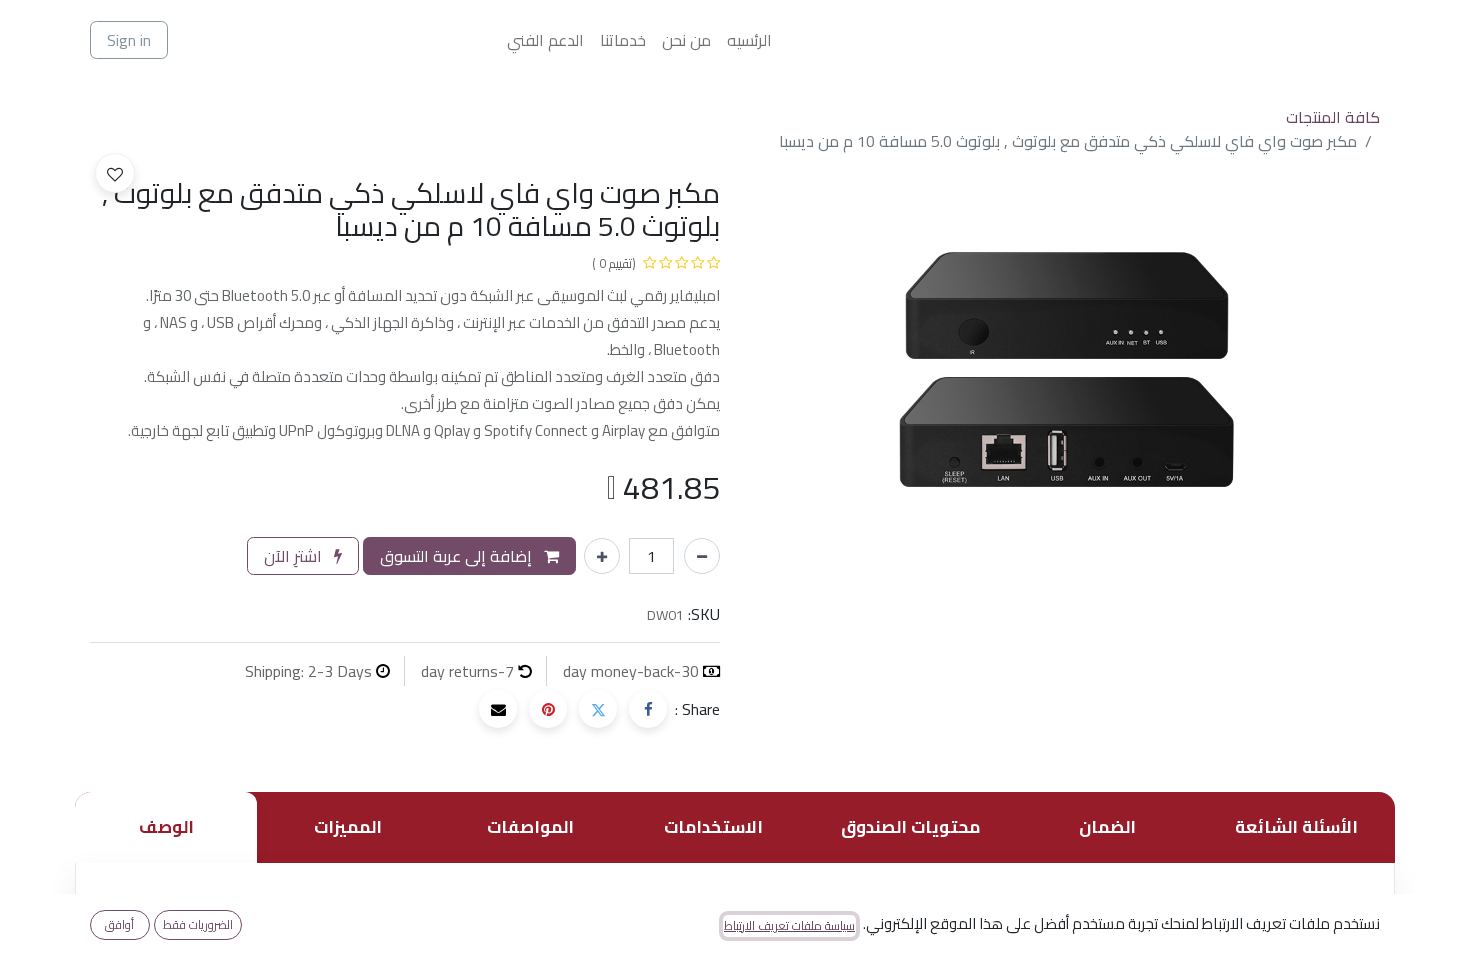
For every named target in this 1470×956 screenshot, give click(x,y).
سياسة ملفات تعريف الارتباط (789, 926)
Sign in (129, 40)
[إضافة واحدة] (602, 556)
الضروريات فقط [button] (198, 924)
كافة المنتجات (1333, 117)
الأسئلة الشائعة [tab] (1296, 827)
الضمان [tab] (1107, 827)
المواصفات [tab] (530, 827)
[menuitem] (749, 40)
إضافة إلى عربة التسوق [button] (458, 556)
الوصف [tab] (166, 827)
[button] (115, 173)
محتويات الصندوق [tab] (910, 827)
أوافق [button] (119, 924)
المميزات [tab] (348, 827)
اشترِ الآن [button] (295, 556)
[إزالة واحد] (702, 556)
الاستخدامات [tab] (713, 827)
